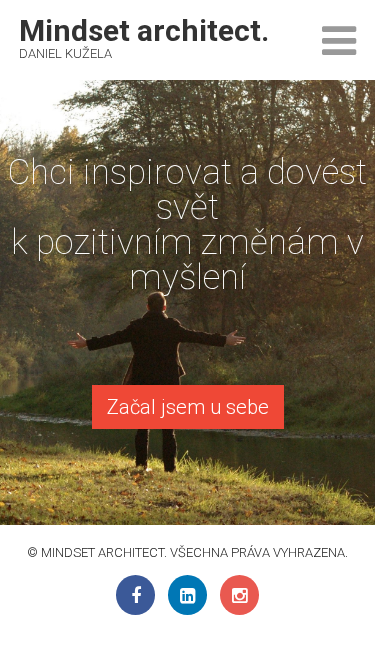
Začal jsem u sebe (188, 407)
